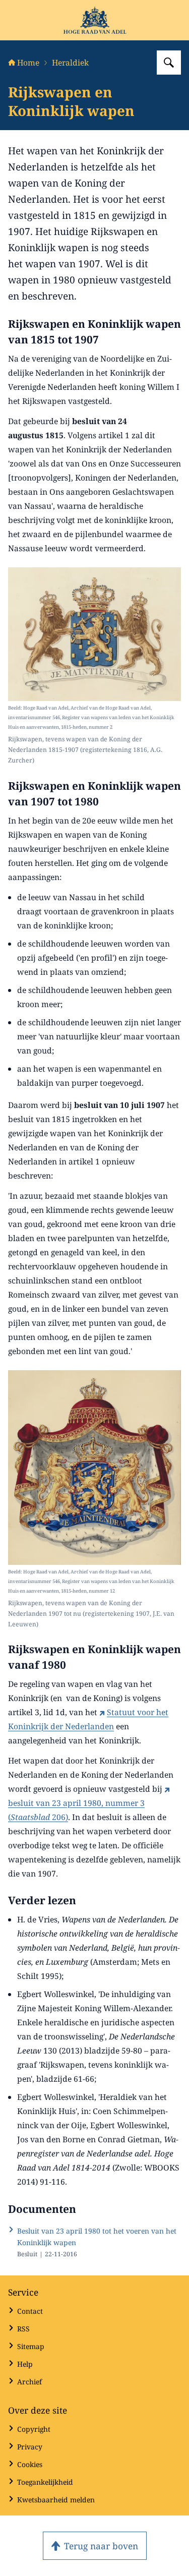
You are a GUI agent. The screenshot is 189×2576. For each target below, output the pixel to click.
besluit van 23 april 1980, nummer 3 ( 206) (76, 1810)
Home (28, 63)
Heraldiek (70, 63)
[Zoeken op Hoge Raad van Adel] (169, 63)
